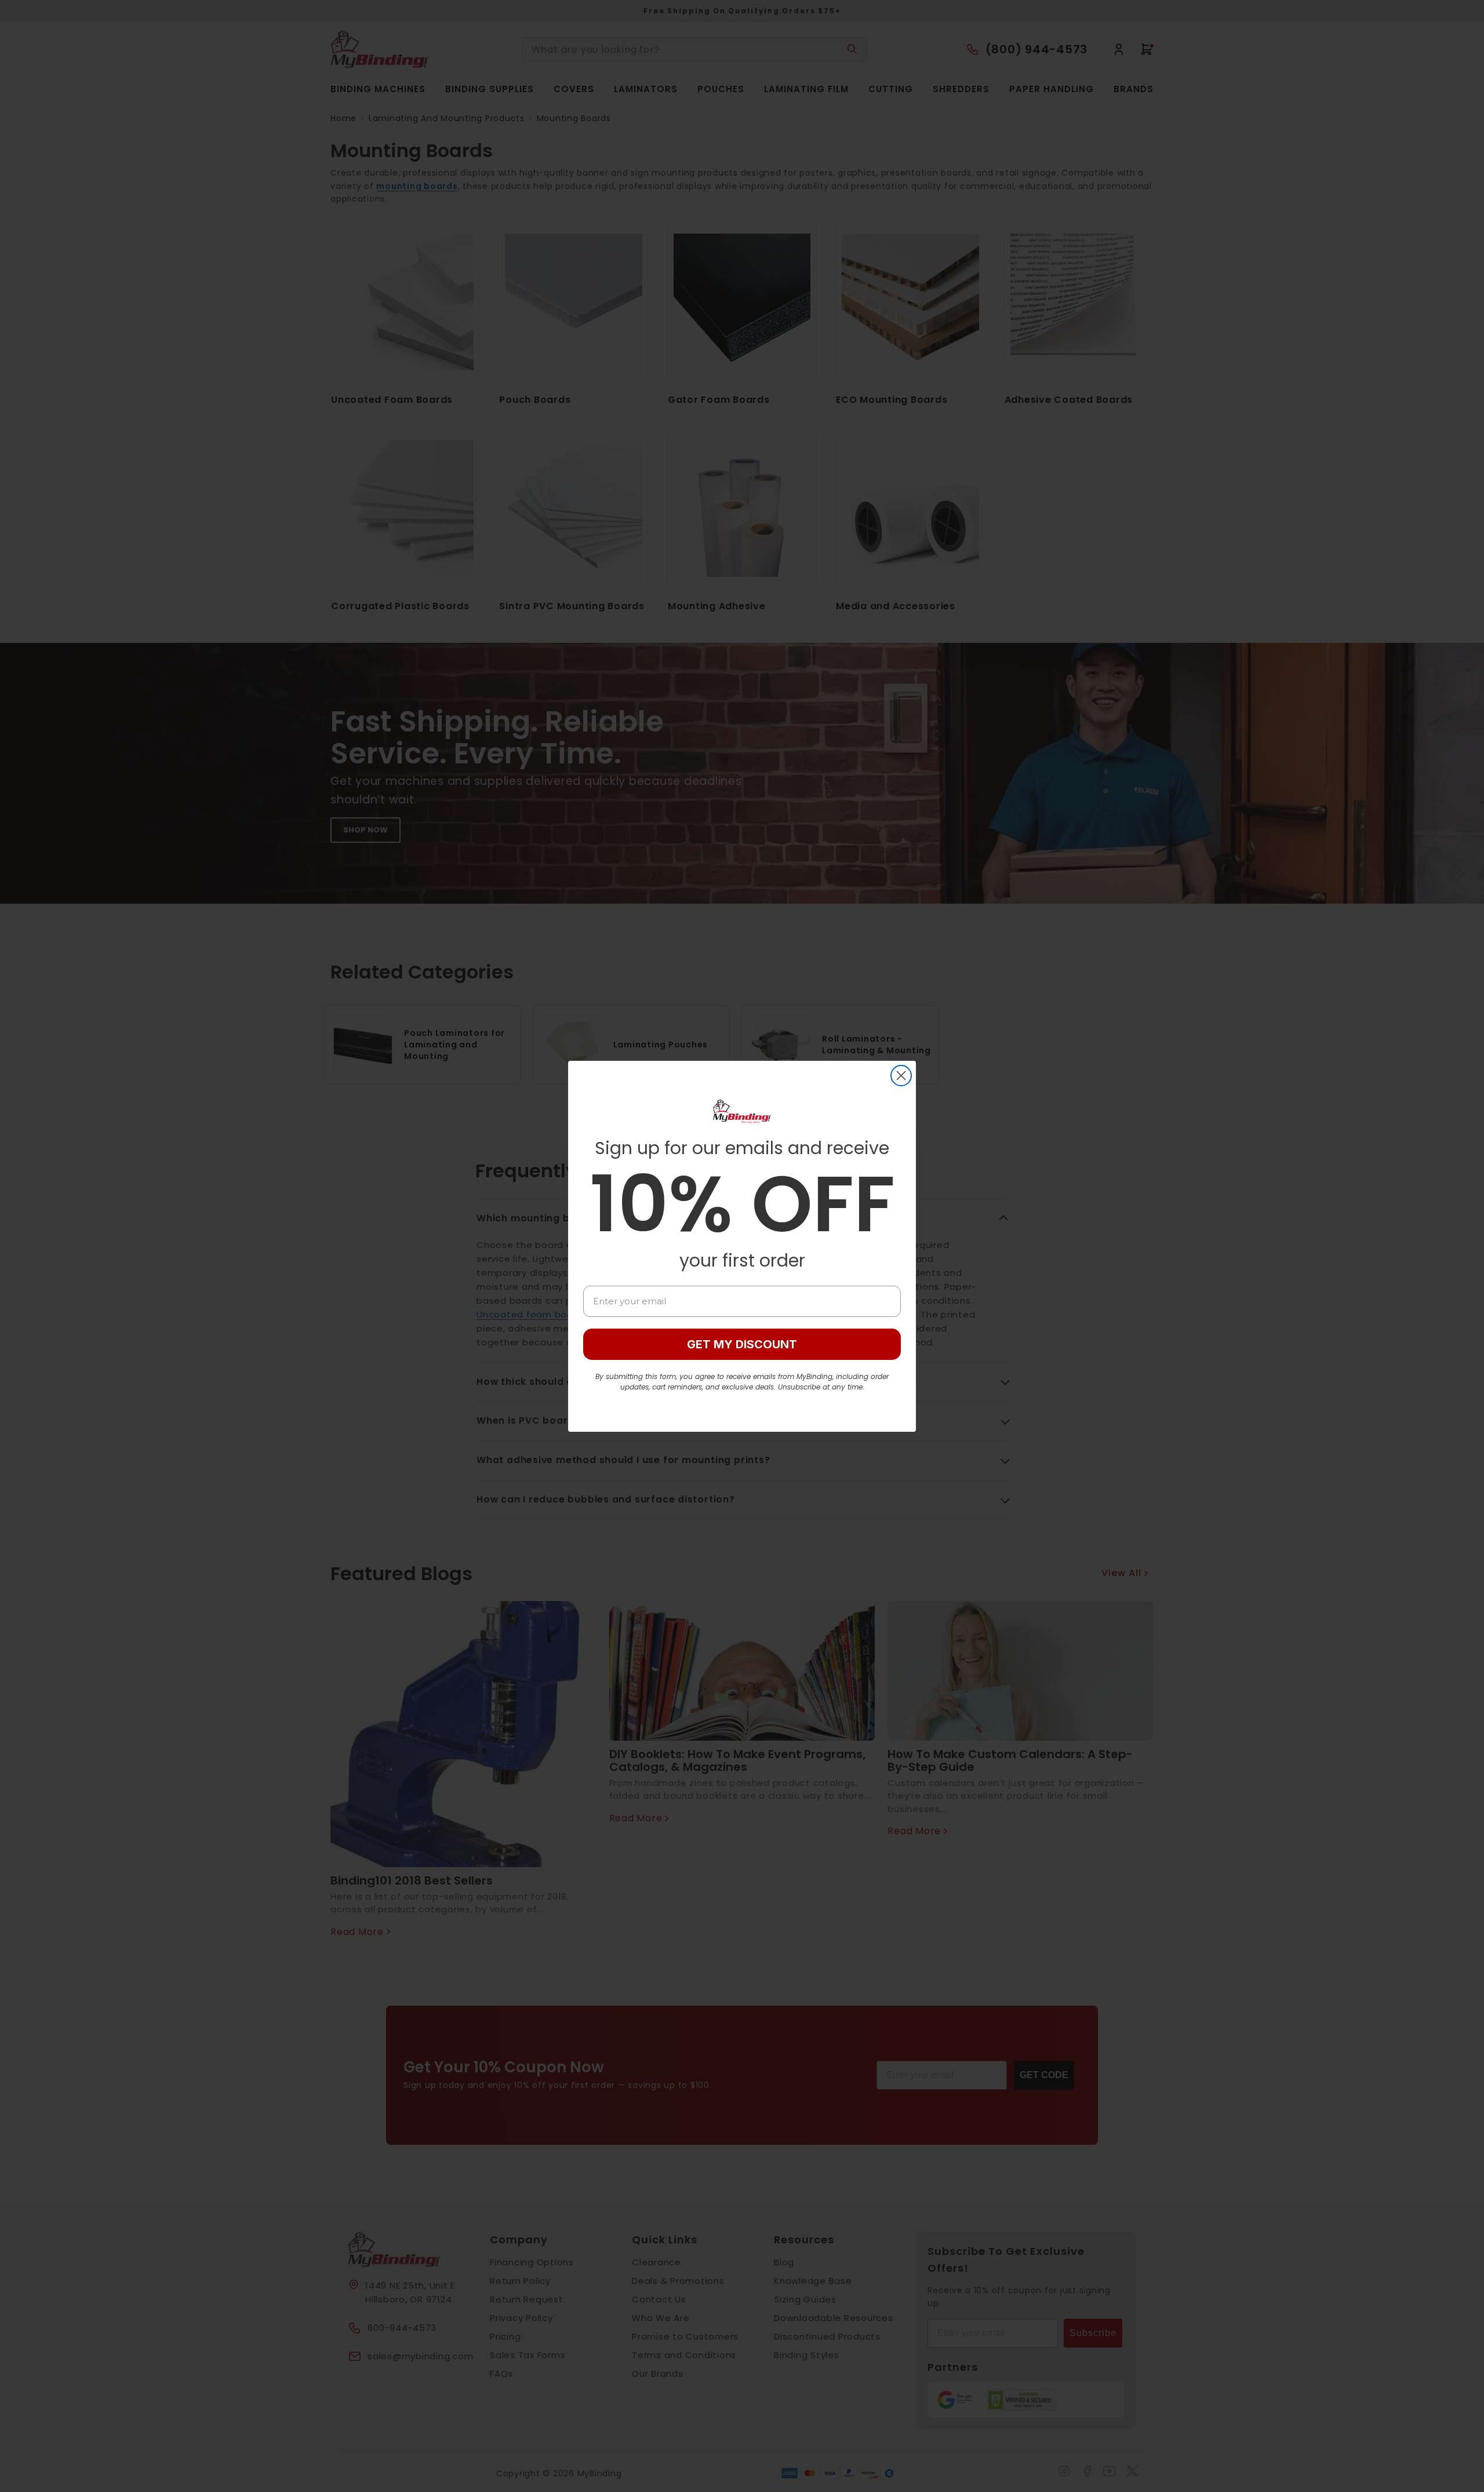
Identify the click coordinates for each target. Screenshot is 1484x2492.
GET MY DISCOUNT (742, 1344)
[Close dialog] (901, 1076)
